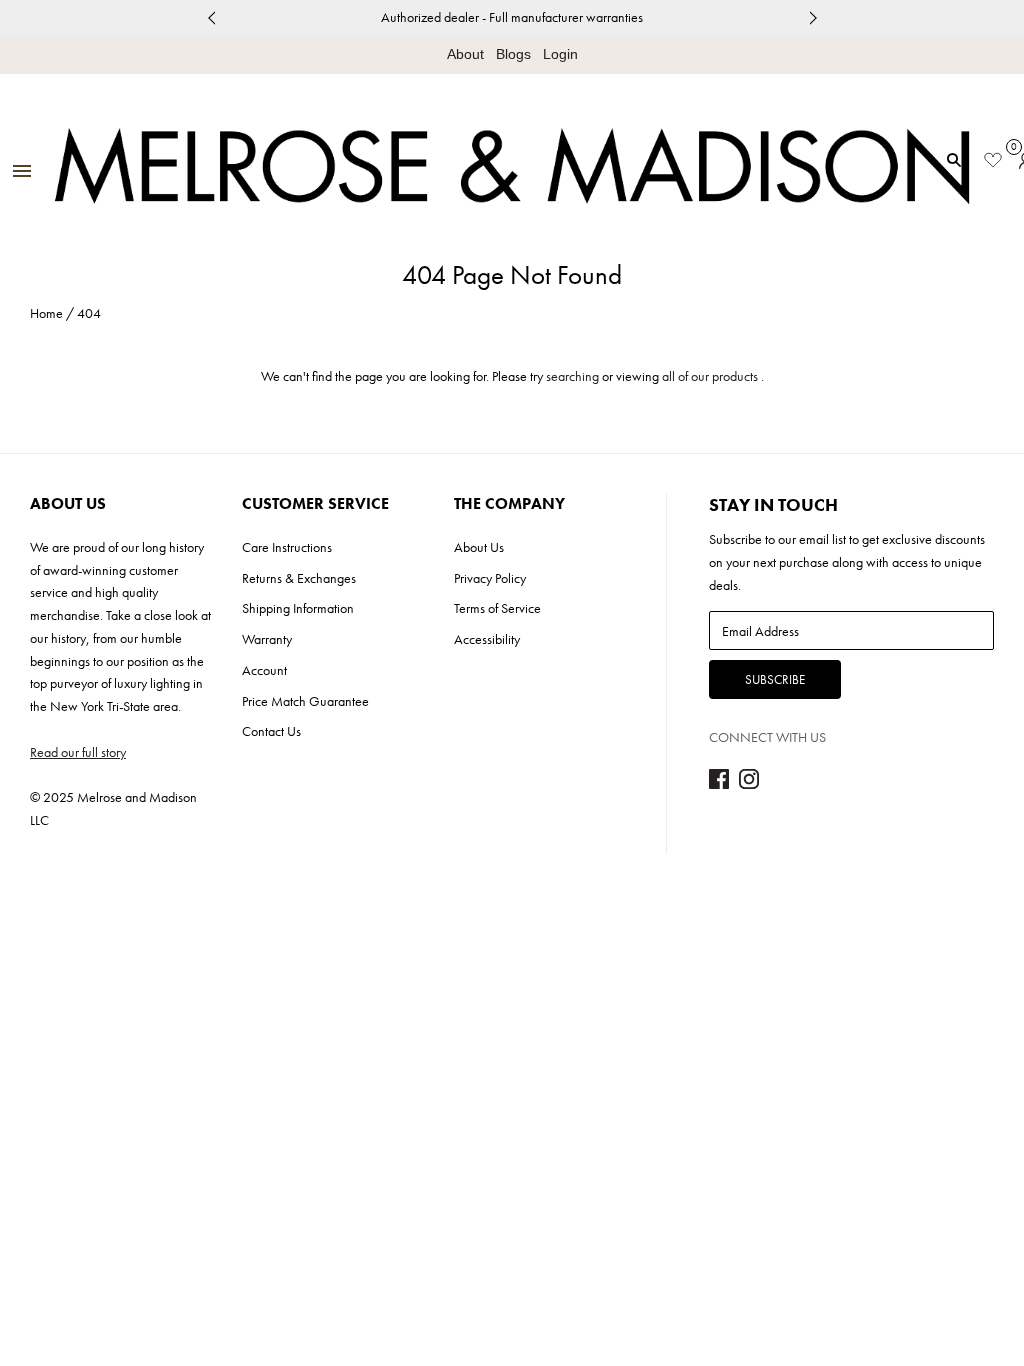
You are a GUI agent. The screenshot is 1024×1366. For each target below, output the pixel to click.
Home (46, 313)
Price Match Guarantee (305, 701)
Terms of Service (497, 608)
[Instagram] (749, 784)
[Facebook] (719, 784)
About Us (479, 547)
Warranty (267, 639)
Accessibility (487, 639)
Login (560, 54)
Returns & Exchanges (299, 578)
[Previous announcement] (211, 17)
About (465, 54)
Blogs (513, 54)
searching (572, 376)
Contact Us (271, 731)
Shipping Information (298, 608)
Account (264, 670)
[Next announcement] (813, 17)
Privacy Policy (490, 578)
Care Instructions (287, 547)
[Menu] (22, 172)
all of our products (710, 376)
